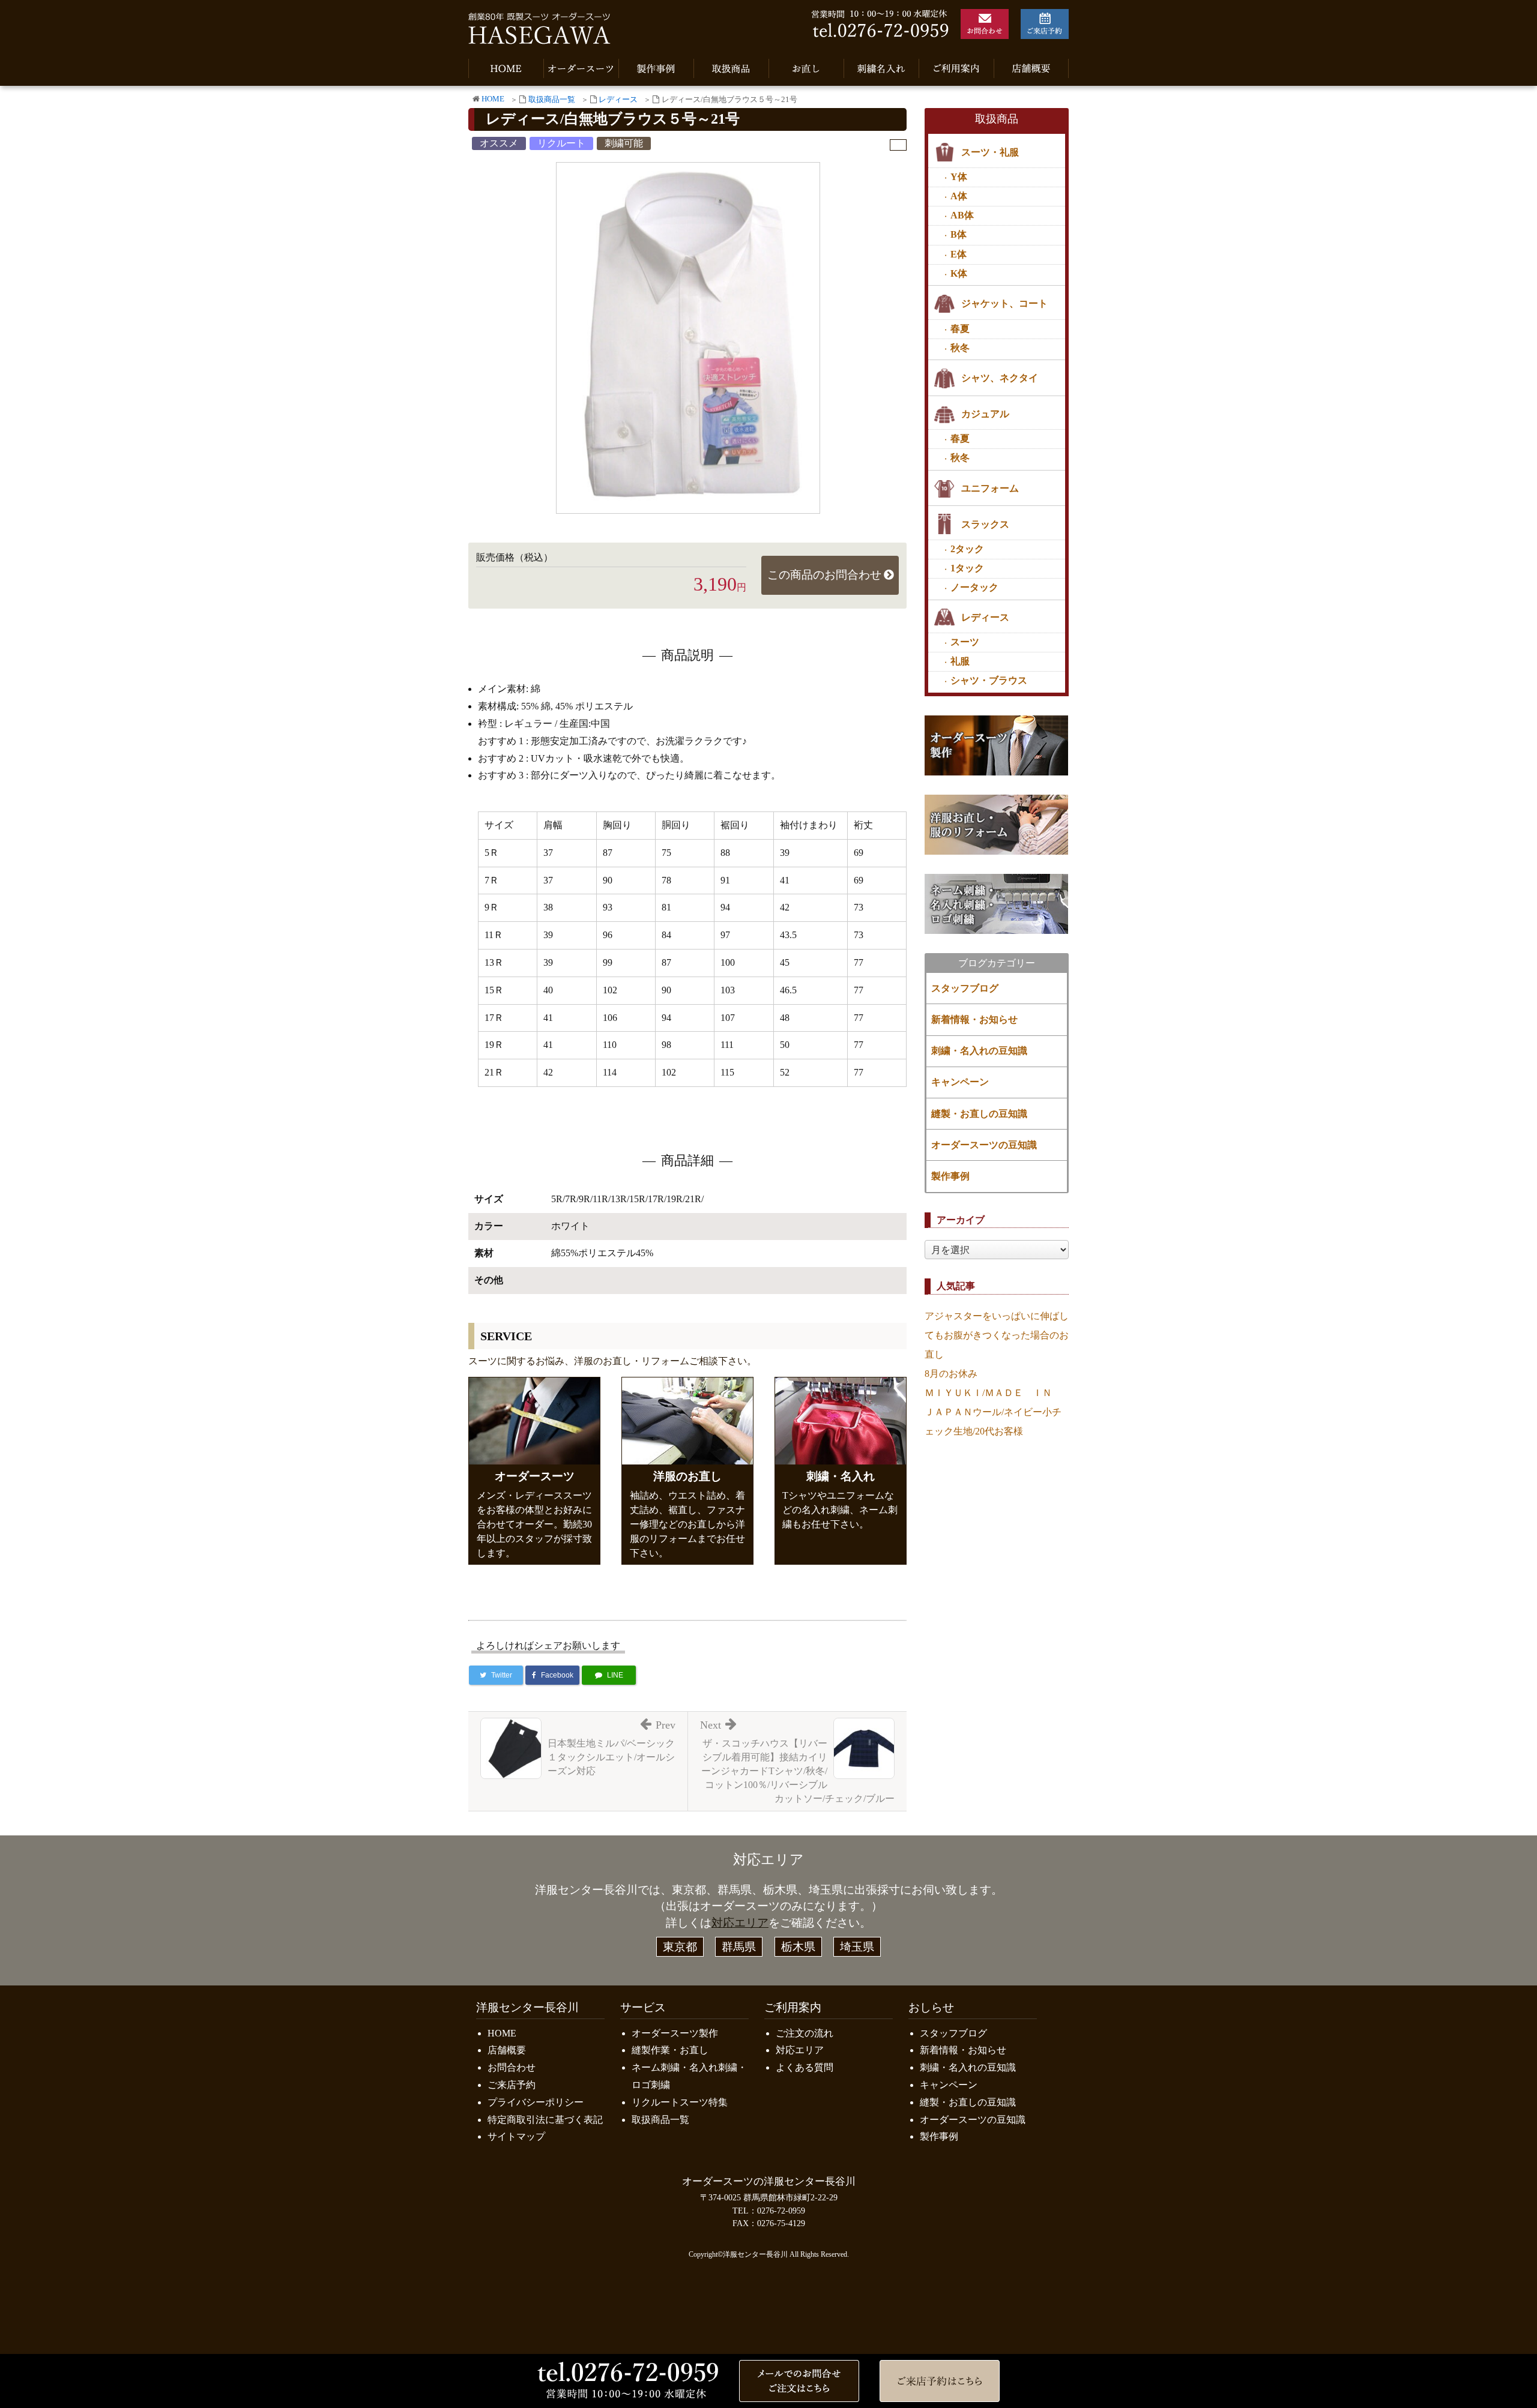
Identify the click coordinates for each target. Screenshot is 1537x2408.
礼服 (960, 661)
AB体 (962, 215)
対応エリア (740, 1923)
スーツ (965, 642)
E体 (959, 254)
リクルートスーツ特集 (680, 2102)
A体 (959, 196)
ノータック (974, 587)
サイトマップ (516, 2136)
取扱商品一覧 (552, 100)
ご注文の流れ (805, 2033)
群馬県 (739, 1947)
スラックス (985, 524)
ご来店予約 (512, 2085)
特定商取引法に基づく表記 (545, 2120)
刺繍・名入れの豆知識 (979, 1051)
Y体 (959, 177)
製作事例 (950, 1176)
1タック (967, 568)
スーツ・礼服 (990, 152)
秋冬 (960, 348)
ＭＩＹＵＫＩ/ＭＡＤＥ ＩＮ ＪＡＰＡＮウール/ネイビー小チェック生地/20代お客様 (993, 1412)
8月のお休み (951, 1374)
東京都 (680, 1947)
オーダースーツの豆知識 (984, 1145)
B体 (959, 234)
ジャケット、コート (1004, 303)
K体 (959, 273)
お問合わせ (512, 2067)
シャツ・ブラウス (989, 680)
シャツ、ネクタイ (1000, 378)
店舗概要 (507, 2050)
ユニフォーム (990, 488)
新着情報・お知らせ (974, 1019)
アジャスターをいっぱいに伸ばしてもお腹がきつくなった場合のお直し (997, 1335)
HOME (493, 99)
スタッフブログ (965, 988)
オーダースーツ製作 (675, 2033)
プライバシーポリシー (536, 2102)
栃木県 (798, 1947)
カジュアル (985, 414)
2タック (967, 549)
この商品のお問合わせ (824, 575)
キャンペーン (960, 1082)
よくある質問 (805, 2067)
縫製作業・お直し (670, 2050)
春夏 (960, 329)
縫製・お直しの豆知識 (979, 1114)
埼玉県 (857, 1947)
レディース (618, 100)
